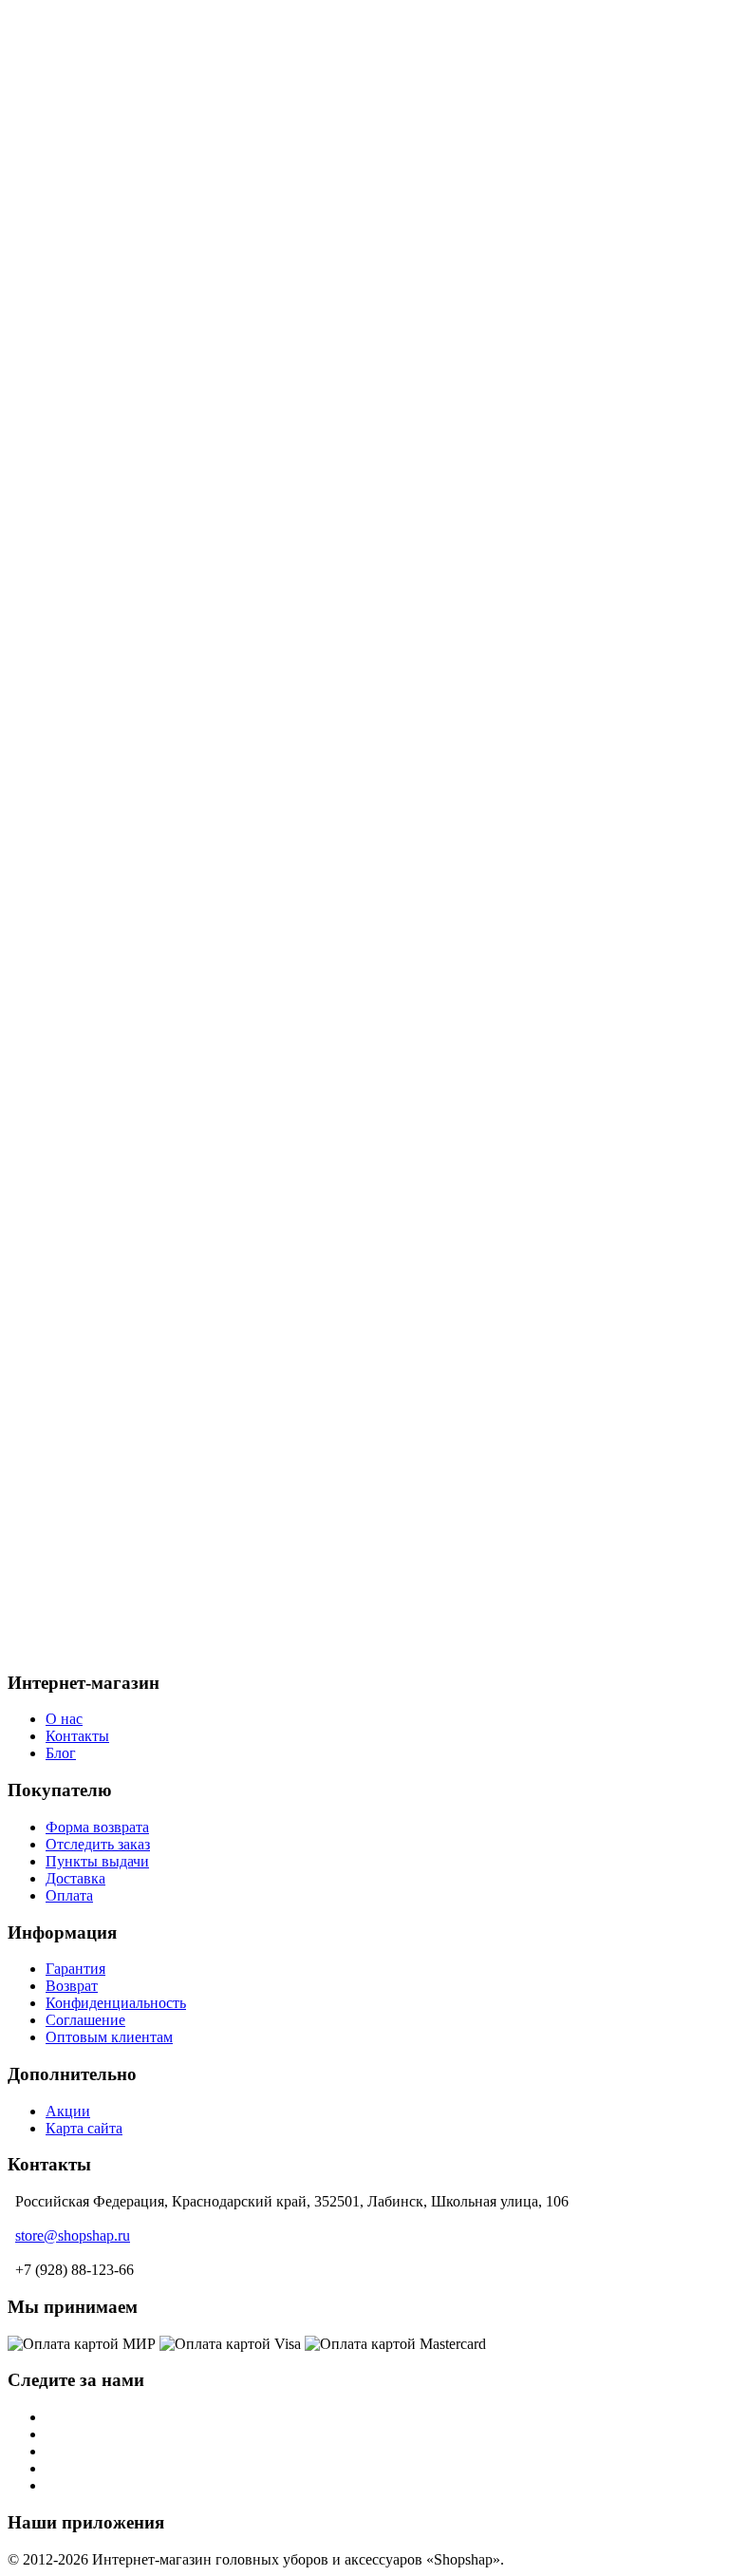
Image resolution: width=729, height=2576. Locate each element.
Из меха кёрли (130, 492)
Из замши (115, 543)
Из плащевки (126, 628)
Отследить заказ (98, 1844)
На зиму (110, 765)
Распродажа (84, 1227)
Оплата (69, 133)
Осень (65, 1244)
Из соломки (121, 645)
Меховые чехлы (135, 1141)
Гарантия (75, 1969)
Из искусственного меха (163, 457)
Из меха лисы (128, 423)
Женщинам (82, 303)
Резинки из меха (137, 1039)
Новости (74, 168)
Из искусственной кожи (161, 560)
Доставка (75, 116)
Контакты (77, 1736)
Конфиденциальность (116, 2003)
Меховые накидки (142, 1124)
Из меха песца (130, 338)
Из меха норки (131, 321)
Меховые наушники (148, 1004)
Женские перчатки (144, 1090)
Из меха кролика (138, 355)
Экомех (70, 1295)
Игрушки (114, 1056)
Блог (61, 202)
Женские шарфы (137, 987)
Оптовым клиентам (109, 2037)
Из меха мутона (134, 389)
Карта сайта (84, 2128)
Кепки (104, 782)
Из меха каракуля (140, 885)
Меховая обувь (131, 1022)
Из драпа (112, 526)
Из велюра (118, 509)
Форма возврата (97, 1827)
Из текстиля (122, 663)
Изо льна (112, 611)
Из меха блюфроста (147, 372)
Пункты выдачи (97, 185)
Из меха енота (129, 406)
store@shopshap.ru (73, 2235)
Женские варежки (141, 970)
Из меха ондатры (139, 440)
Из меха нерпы (132, 868)
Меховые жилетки (143, 1107)
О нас (64, 151)
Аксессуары (84, 936)
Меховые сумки (135, 1073)
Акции (68, 99)
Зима (62, 1261)
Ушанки (110, 799)
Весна (65, 1278)
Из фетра (112, 697)
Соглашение (85, 2020)
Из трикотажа (128, 680)
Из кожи (111, 594)
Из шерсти (118, 474)
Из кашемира (126, 577)
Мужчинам (82, 748)
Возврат (72, 1986)
